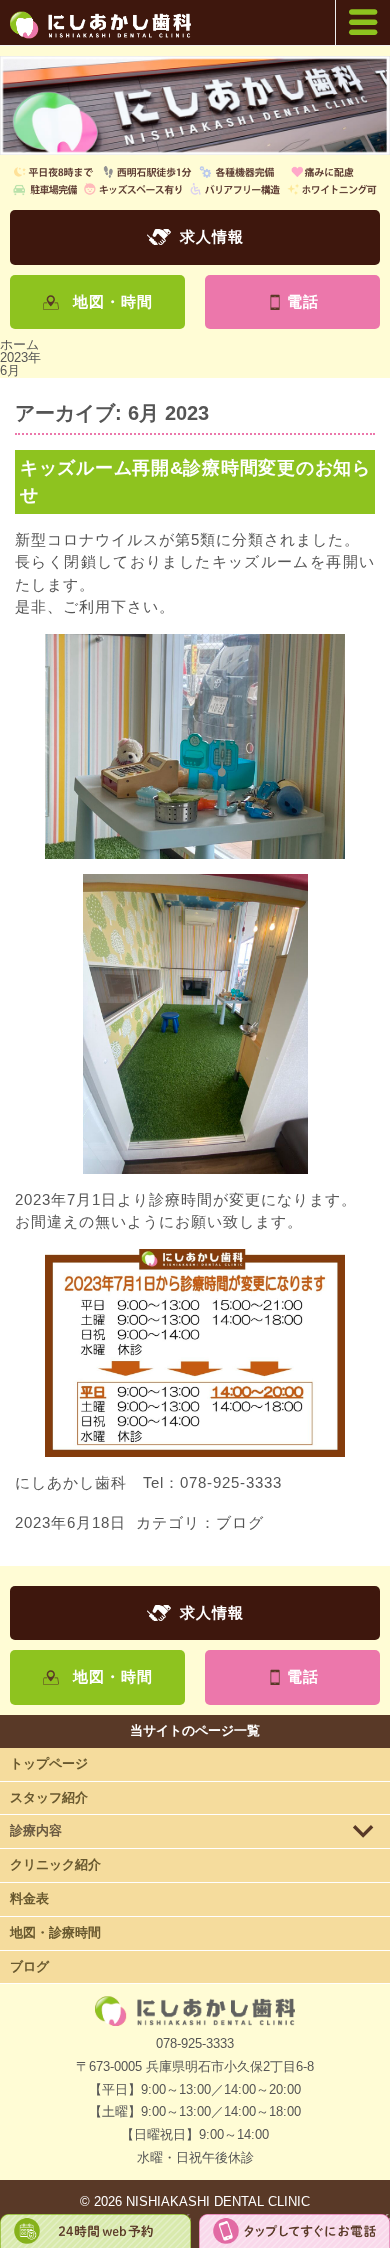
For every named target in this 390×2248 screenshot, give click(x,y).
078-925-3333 (195, 2043)
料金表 (29, 1898)
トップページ (49, 1763)
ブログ (240, 1522)
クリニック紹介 (55, 1864)
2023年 (20, 357)
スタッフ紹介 (49, 1797)
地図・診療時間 (55, 1932)
